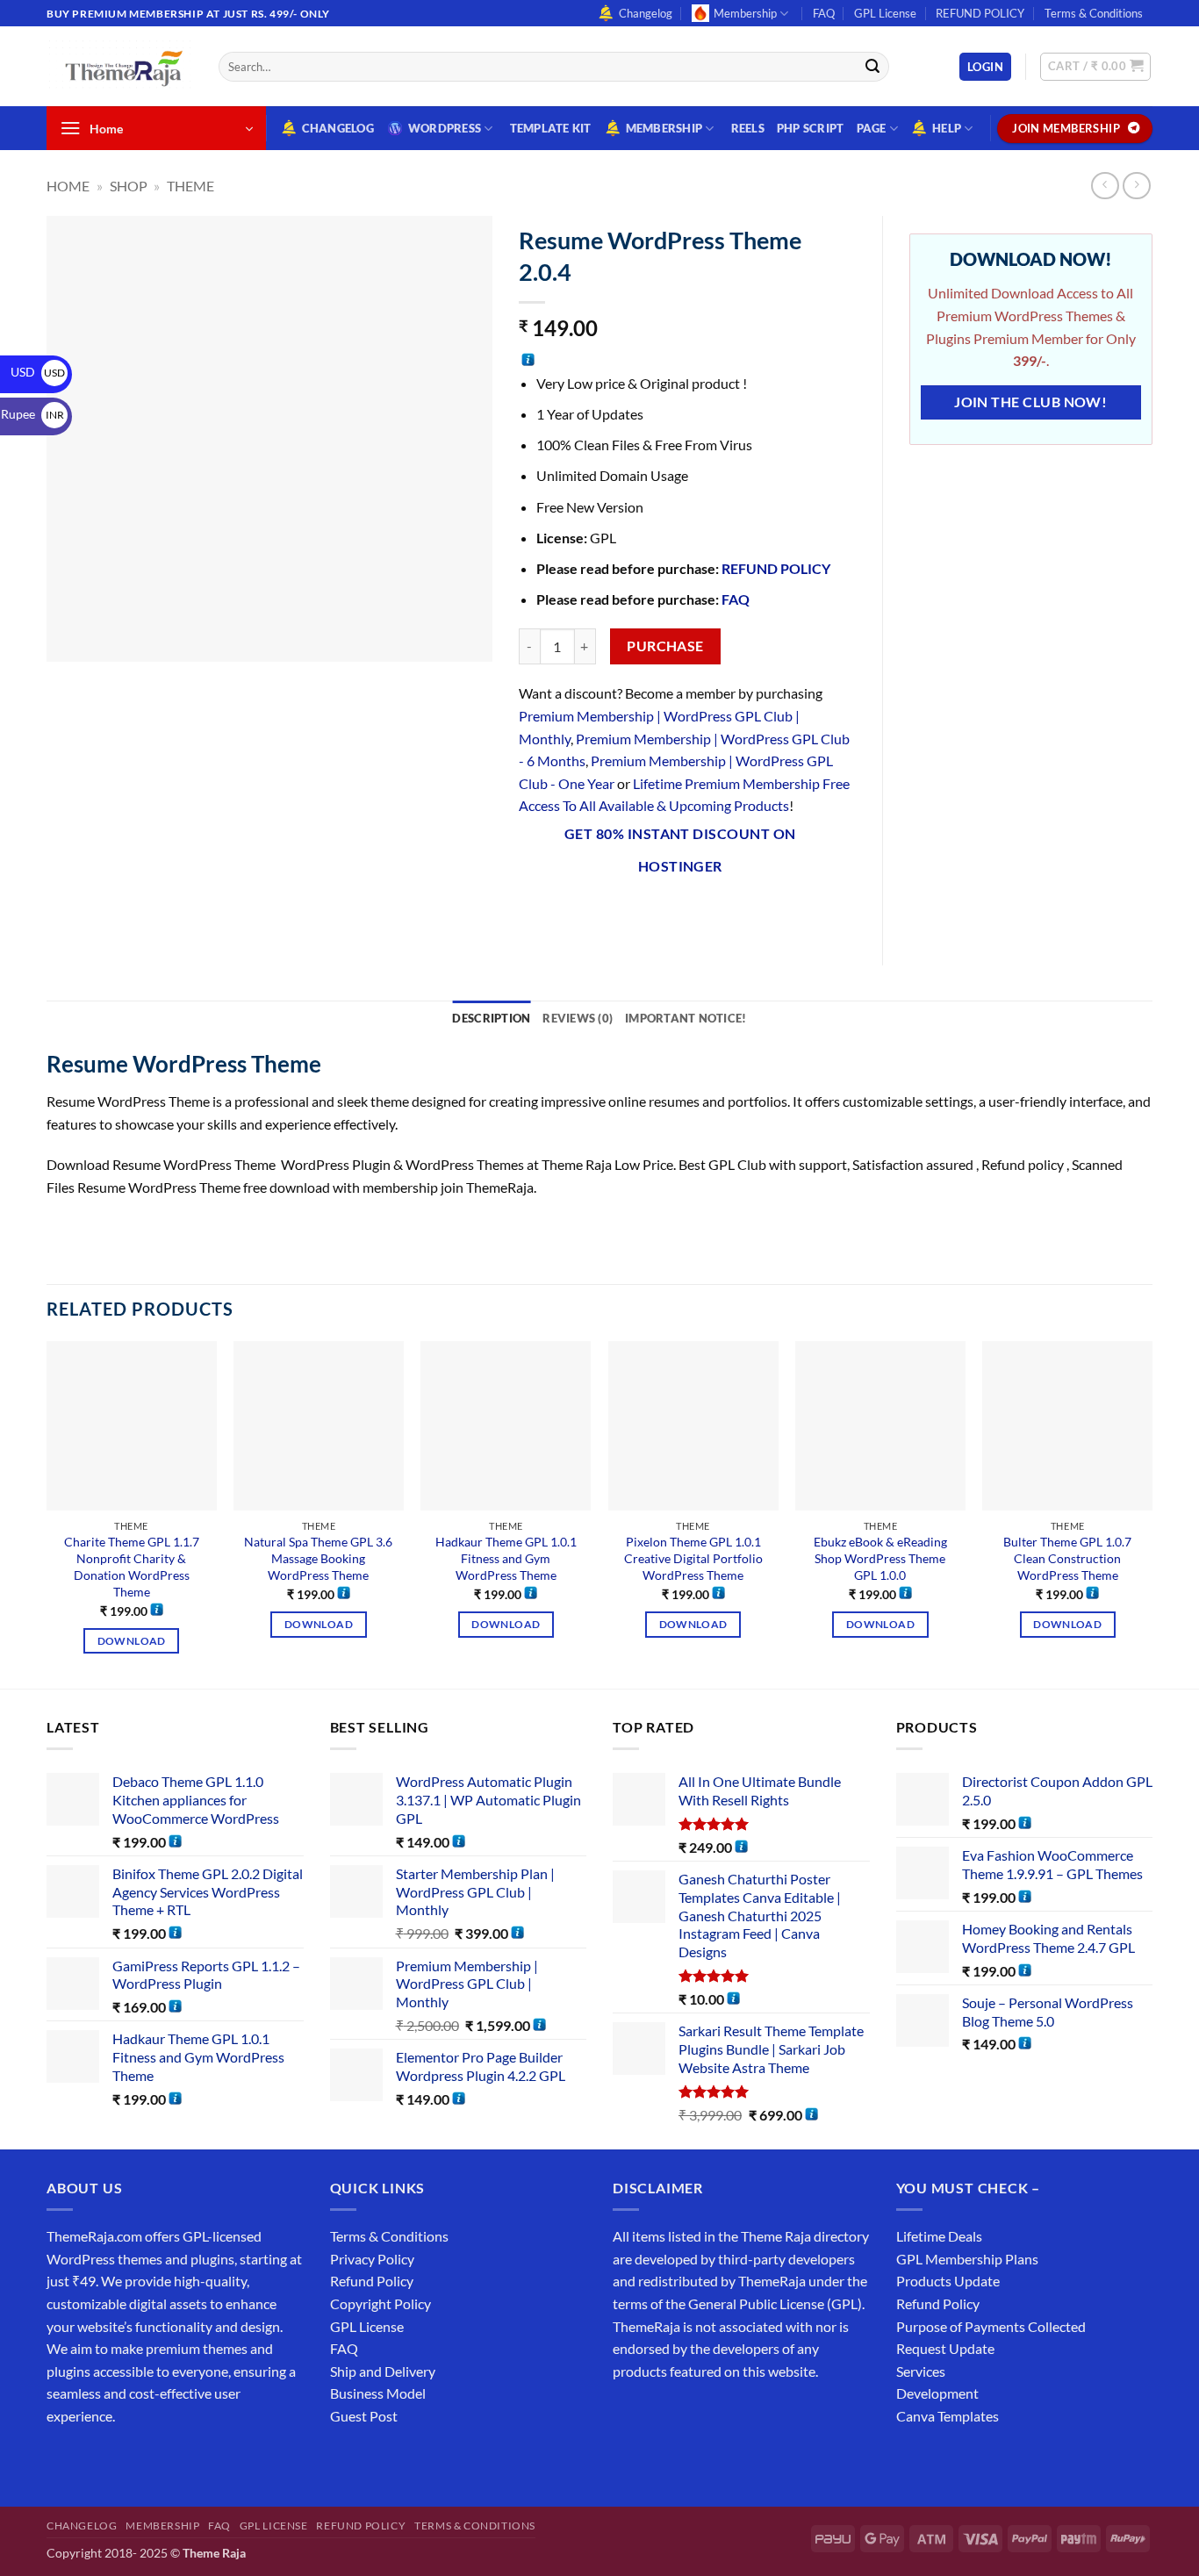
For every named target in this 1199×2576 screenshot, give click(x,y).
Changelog (646, 13)
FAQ (824, 13)
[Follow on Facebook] (63, 2460)
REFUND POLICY (980, 13)
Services (921, 2371)
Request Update (945, 2348)
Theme (190, 186)
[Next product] (1105, 186)
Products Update (948, 2281)
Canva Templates (948, 2416)
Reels (748, 128)
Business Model (378, 2393)
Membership (745, 13)
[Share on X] (566, 913)
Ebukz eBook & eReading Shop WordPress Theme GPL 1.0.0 (880, 1558)
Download (132, 1641)
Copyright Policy (381, 2303)
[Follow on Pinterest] (189, 2460)
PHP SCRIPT (811, 128)
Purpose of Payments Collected (991, 2326)
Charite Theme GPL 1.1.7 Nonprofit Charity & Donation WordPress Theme (132, 1566)
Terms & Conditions (1094, 13)
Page (872, 128)
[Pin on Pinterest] (661, 913)
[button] (985, 67)
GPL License (885, 13)
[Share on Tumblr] (725, 913)
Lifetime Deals (939, 2236)
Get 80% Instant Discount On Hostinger (680, 850)
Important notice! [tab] (686, 1018)
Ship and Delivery (383, 2371)
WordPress (445, 128)
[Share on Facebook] (534, 913)
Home (68, 186)
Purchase (665, 646)
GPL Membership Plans (967, 2259)
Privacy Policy (372, 2259)
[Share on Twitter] (597, 913)
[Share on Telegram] (756, 913)
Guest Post (364, 2416)
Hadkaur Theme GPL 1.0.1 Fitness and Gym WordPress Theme (506, 1558)
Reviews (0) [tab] (578, 1018)
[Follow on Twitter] (126, 2460)
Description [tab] (491, 1018)
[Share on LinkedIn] (693, 913)
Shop (129, 186)
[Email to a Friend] (629, 913)
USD (38, 372)
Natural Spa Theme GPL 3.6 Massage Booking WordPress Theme (318, 1558)
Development (937, 2393)
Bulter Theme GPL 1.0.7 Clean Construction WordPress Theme (1067, 1558)
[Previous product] (1136, 186)
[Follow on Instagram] (94, 2460)
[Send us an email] (1161, 23)
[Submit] (872, 67)
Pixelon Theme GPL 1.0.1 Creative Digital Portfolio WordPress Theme (693, 1558)
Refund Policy (372, 2281)
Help (947, 128)
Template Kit (551, 128)
